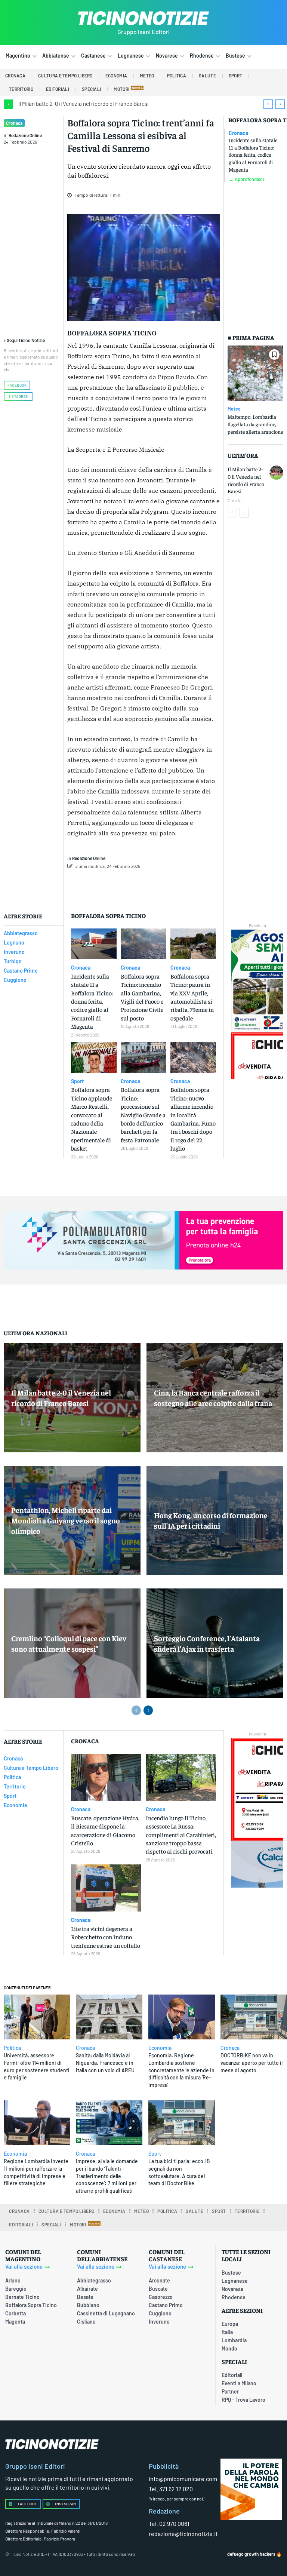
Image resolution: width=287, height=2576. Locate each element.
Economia (160, 2048)
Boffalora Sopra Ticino (112, 333)
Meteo (234, 409)
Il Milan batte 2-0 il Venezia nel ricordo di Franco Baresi (84, 104)
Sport (77, 1081)
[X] (150, 885)
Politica (12, 2048)
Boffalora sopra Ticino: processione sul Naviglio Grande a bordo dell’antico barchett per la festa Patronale (143, 1114)
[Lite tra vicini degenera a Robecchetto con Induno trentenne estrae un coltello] (106, 1888)
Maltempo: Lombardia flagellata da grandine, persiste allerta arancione (255, 424)
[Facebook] (133, 885)
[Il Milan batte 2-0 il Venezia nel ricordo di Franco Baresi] (276, 472)
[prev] (268, 104)
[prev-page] (232, 513)
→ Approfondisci (246, 179)
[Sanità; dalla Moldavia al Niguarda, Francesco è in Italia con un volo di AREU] (109, 2017)
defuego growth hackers (251, 2554)
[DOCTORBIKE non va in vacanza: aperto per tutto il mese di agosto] (254, 2017)
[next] (280, 104)
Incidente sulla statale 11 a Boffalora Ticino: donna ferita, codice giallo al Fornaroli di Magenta (253, 154)
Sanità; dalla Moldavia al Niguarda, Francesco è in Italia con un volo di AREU (105, 2063)
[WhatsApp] (184, 885)
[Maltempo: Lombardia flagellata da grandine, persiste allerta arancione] (255, 373)
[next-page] (244, 513)
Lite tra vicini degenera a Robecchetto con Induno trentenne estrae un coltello (106, 1937)
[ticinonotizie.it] (143, 18)
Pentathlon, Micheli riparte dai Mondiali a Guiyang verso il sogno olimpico (66, 1520)
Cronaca (14, 123)
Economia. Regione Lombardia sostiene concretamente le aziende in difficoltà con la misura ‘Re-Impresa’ (181, 2070)
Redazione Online (25, 135)
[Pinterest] (167, 885)
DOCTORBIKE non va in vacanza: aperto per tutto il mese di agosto (251, 2063)
